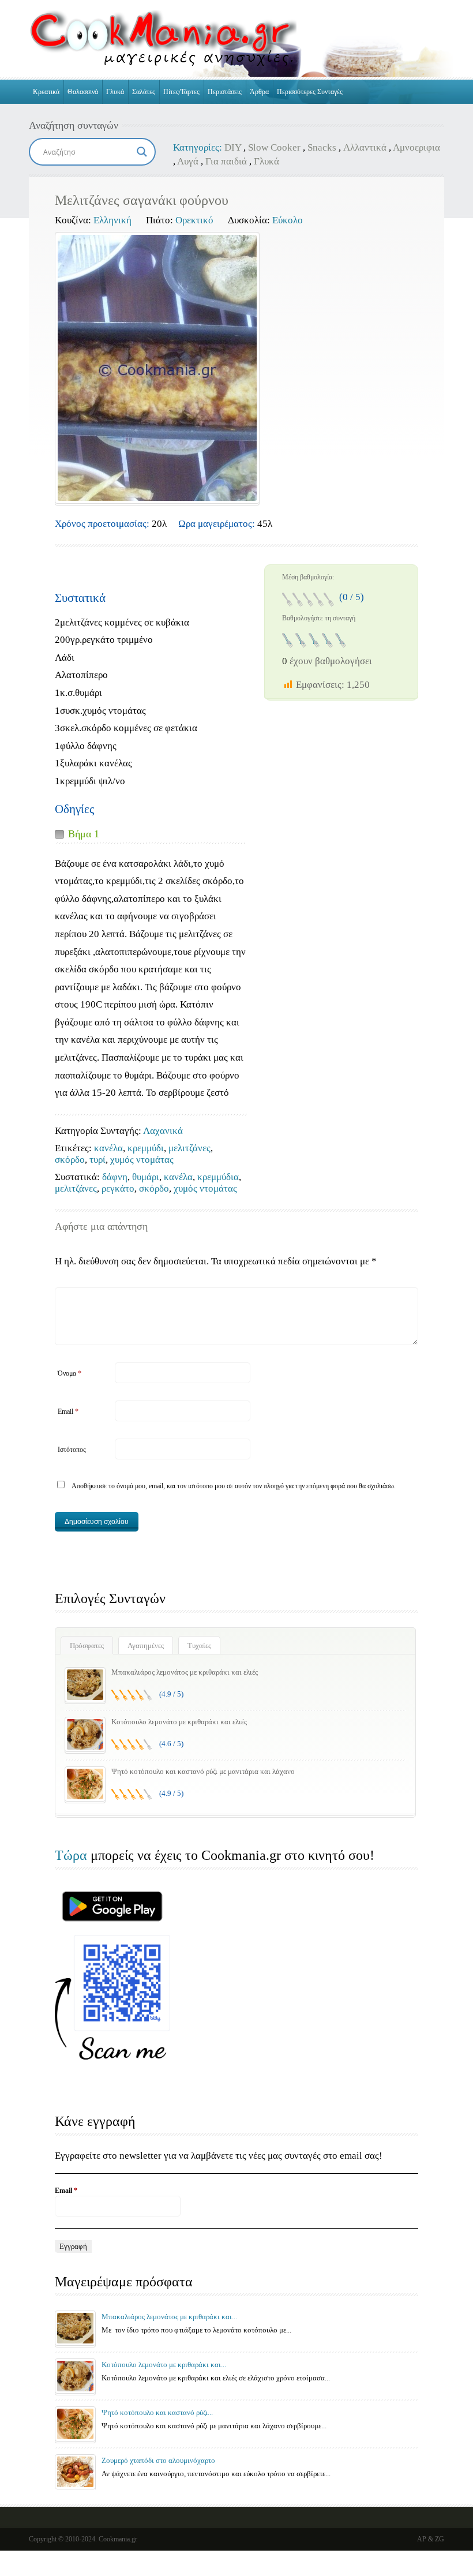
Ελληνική (112, 220)
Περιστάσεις (225, 92)
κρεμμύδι (146, 1148)
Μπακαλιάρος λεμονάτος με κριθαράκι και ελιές (185, 1672)
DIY (233, 147)
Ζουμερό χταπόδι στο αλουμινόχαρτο (158, 2460)
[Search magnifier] (142, 152)
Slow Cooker (274, 147)
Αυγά (188, 161)
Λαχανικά (163, 1131)
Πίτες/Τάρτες (181, 92)
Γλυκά (115, 92)
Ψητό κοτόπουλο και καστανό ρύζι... (157, 2412)
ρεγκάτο (118, 1188)
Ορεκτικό (194, 220)
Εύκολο (288, 220)
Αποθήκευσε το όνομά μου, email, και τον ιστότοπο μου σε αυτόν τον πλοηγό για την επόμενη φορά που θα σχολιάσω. (234, 1486)
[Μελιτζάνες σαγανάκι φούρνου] (157, 368)
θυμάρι (146, 1177)
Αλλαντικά (365, 147)
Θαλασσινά (83, 92)
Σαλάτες (144, 92)
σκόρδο (70, 1160)
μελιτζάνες (189, 1148)
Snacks (322, 147)
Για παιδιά (226, 161)
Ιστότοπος (72, 1450)
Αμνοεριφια (416, 147)
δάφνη (115, 1177)
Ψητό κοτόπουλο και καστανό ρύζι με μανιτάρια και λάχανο (203, 1771)
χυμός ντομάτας (142, 1160)
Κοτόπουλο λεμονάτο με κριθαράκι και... (164, 2365)
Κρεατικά (46, 92)
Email (68, 1411)
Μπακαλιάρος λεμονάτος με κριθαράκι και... (169, 2317)
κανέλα (108, 1148)
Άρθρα (259, 92)
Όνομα (70, 1373)
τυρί (97, 1160)
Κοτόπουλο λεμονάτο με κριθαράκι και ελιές (179, 1722)
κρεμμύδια (218, 1177)
